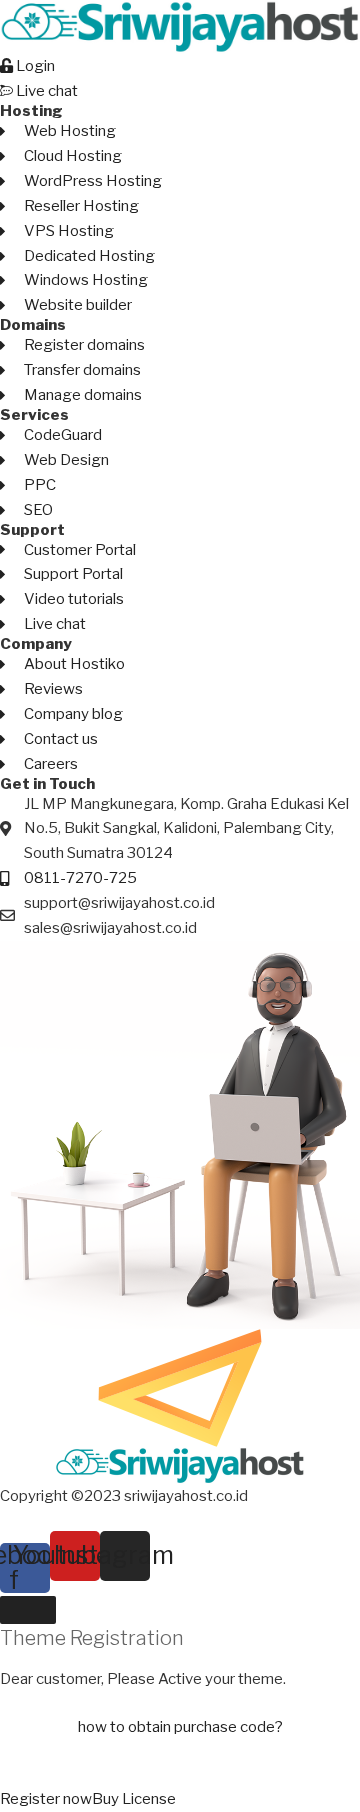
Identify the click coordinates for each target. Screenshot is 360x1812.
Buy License (134, 1799)
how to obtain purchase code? (180, 1727)
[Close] (28, 1610)
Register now (46, 1799)
